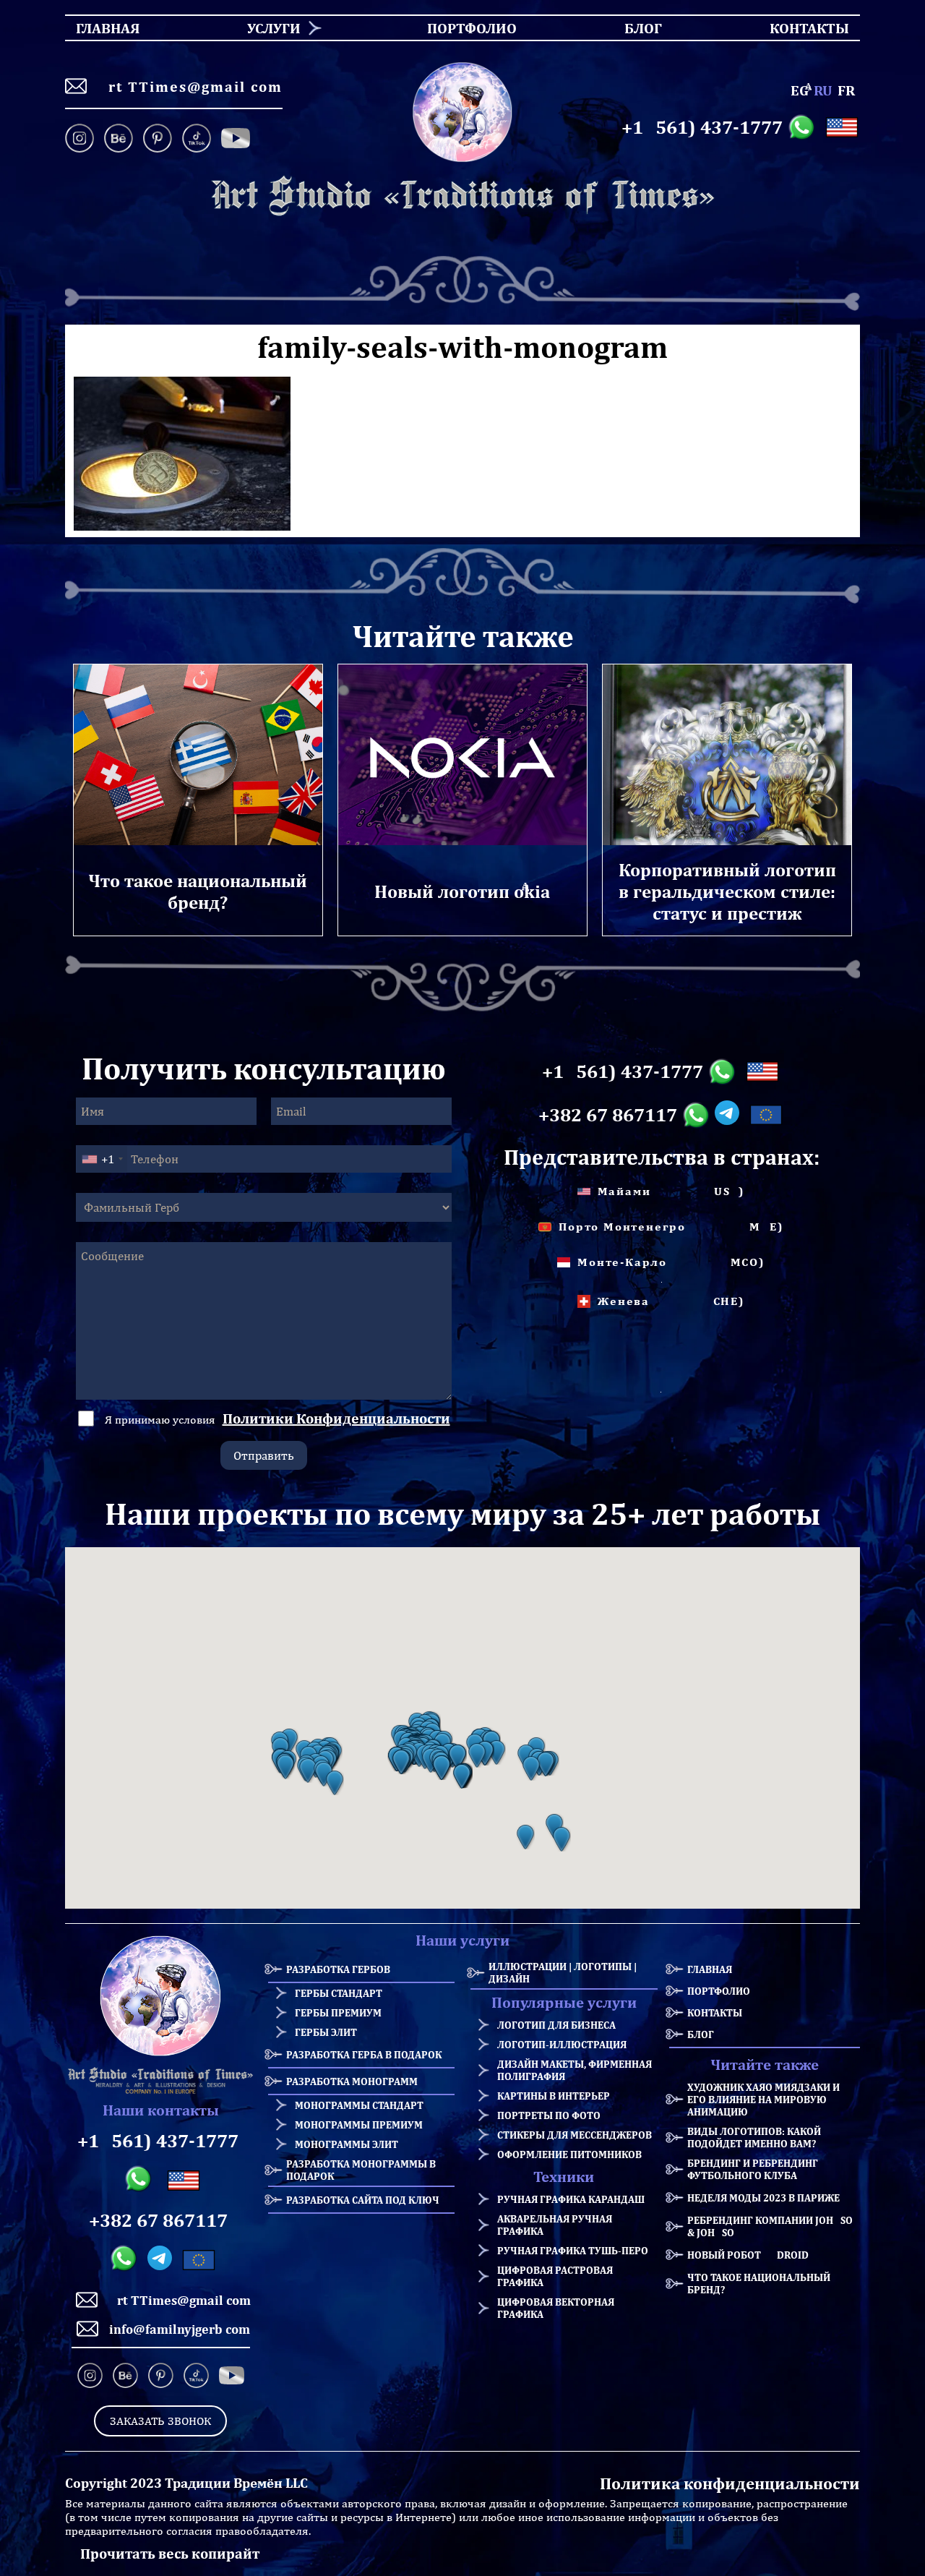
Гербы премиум (338, 2012)
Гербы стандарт (339, 1993)
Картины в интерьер (554, 2096)
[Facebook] (236, 140)
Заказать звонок (160, 2421)
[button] (285, 1767)
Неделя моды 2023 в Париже (763, 2198)
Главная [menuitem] (95, 28)
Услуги (274, 28)
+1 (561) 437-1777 (702, 127)
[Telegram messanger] (730, 1115)
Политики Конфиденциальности (336, 1418)
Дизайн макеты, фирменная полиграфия (575, 2070)
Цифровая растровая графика (555, 2276)
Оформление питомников (569, 2154)
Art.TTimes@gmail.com (190, 86)
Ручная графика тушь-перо (573, 2250)
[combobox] (102, 1159)
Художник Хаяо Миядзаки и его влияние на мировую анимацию (763, 2099)
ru (823, 90)
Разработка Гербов (338, 1969)
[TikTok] (197, 140)
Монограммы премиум (359, 2124)
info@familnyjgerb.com (180, 2329)
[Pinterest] (158, 140)
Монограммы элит (347, 2144)
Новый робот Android (748, 2255)
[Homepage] (462, 196)
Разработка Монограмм (352, 2081)
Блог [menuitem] (631, 28)
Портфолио (719, 1991)
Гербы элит (326, 2032)
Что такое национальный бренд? (759, 2283)
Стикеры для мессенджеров (575, 2135)
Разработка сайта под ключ (363, 2200)
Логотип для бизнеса (556, 2025)
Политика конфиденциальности (730, 2483)
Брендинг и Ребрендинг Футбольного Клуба (753, 2169)
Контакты (715, 2012)
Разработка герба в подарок (364, 2054)
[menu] (462, 28)
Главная (710, 1969)
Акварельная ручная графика (555, 2225)
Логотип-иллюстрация (562, 2044)
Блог (701, 2034)
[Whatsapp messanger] (804, 127)
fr (846, 90)
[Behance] (119, 140)
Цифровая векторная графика (556, 2308)
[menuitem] (268, 28)
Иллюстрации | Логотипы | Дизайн (563, 1972)
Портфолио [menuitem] (459, 28)
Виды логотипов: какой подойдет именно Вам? (754, 2137)
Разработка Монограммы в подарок (361, 2170)
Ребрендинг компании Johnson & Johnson (774, 2226)
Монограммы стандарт (359, 2105)
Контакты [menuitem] (800, 28)
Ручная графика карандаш (571, 2199)
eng (800, 90)
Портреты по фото (549, 2115)
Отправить (264, 1455)
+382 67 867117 (608, 1115)
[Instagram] (82, 140)
